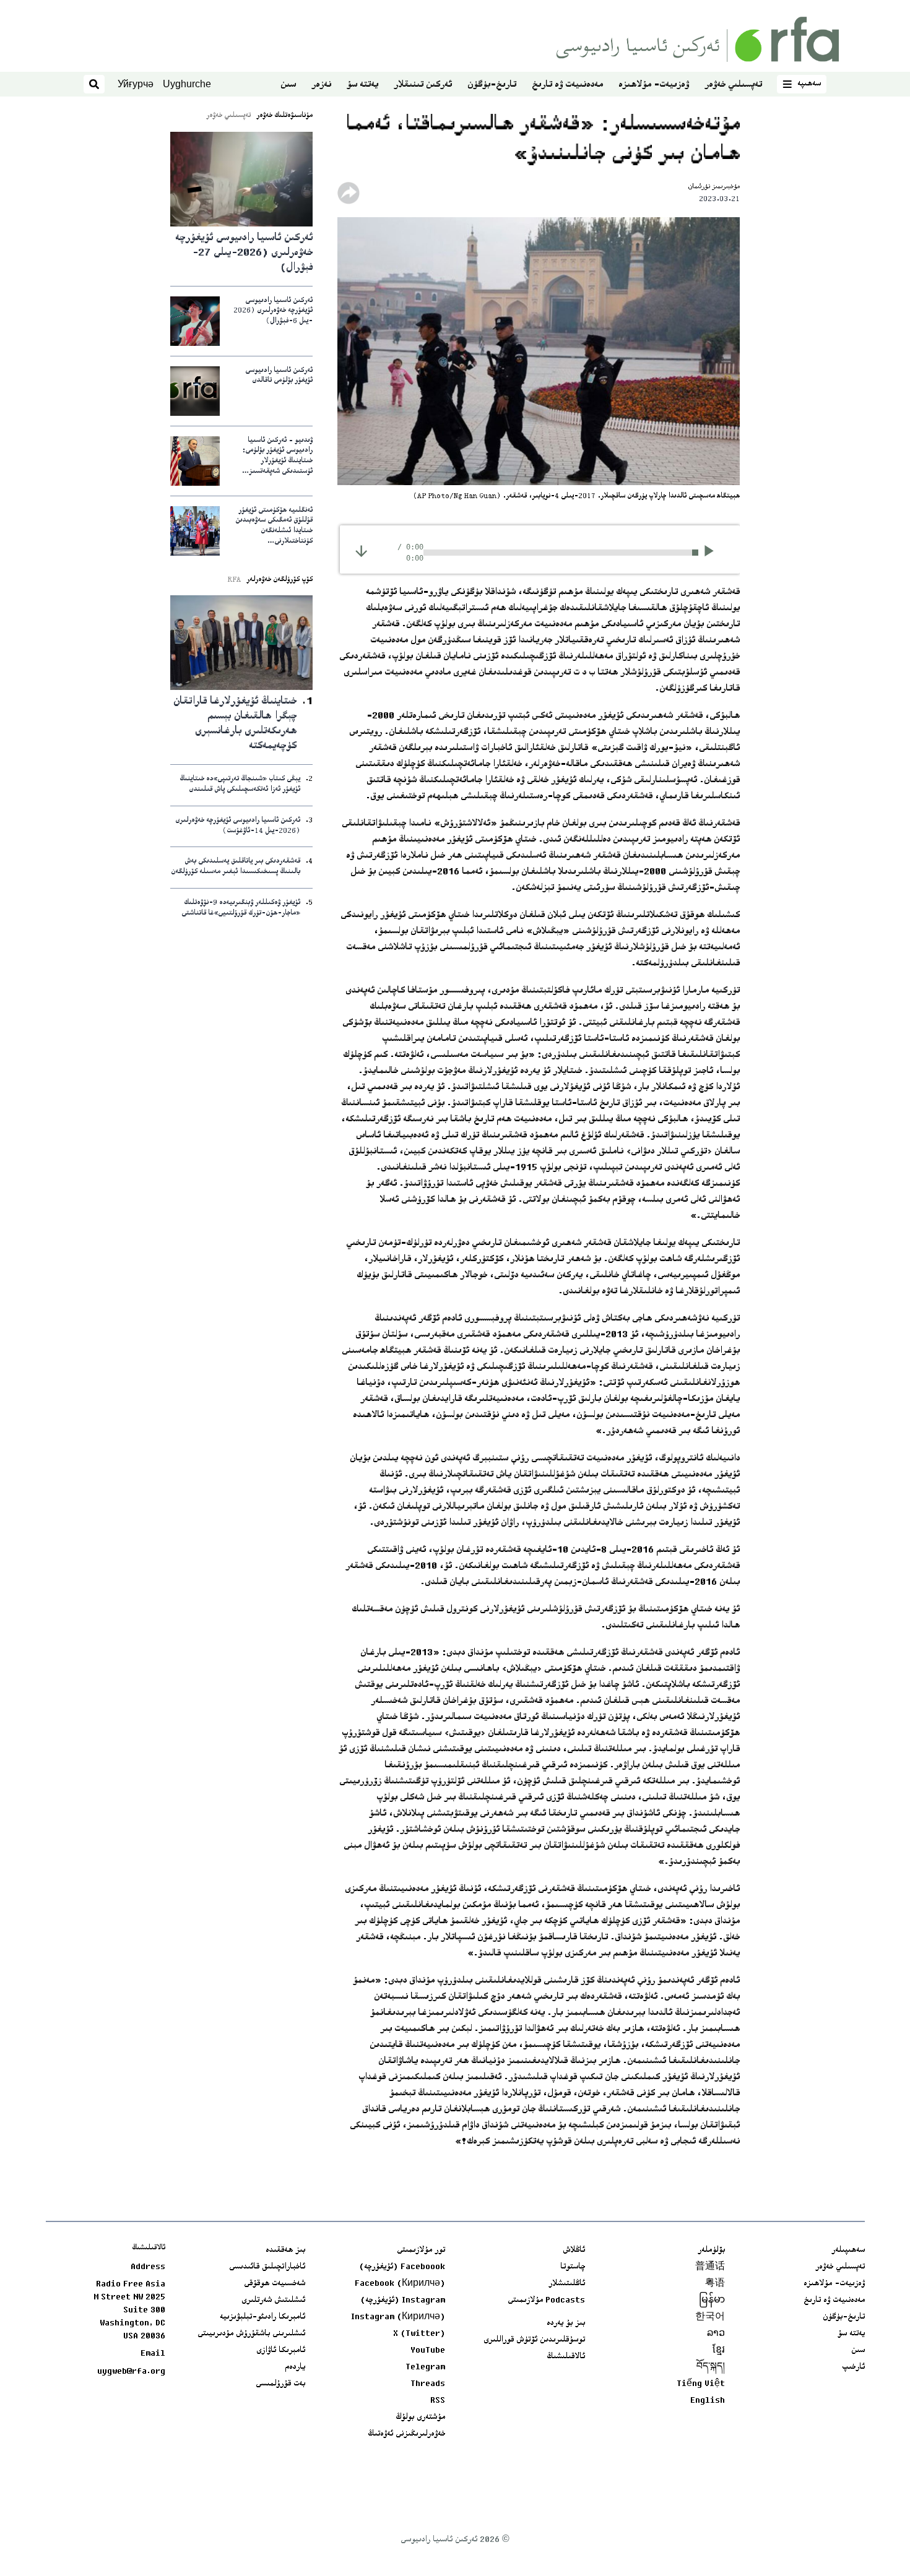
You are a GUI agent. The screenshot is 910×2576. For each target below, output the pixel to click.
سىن (288, 85)
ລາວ (716, 2334)
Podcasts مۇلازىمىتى (546, 2301)
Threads (428, 2384)
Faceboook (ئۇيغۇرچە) (402, 2267)
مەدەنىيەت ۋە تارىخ (567, 85)
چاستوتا (573, 2267)
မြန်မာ (712, 2301)
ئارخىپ (853, 2367)
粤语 (715, 2284)
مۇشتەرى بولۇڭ (420, 2418)
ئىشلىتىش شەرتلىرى (273, 2301)
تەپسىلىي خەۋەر (733, 85)
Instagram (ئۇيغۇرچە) (403, 2301)
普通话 (710, 2267)
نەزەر (321, 85)
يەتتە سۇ (362, 85)
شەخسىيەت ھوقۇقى (275, 2284)
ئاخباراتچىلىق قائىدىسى (267, 2267)
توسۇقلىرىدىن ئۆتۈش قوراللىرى (534, 2340)
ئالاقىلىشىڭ (566, 2357)
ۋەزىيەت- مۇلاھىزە (654, 85)
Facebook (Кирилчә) (400, 2284)
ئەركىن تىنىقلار (423, 85)
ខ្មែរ (719, 2351)
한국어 (710, 2317)
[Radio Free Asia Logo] (698, 39)
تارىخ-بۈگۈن (492, 85)
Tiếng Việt (701, 2384)
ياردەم (295, 2367)
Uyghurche (187, 84)
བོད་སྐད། (711, 2367)
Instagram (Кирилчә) (398, 2317)
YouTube (428, 2351)
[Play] (713, 553)
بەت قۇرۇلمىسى (280, 2384)
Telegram (425, 2367)
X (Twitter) (419, 2334)
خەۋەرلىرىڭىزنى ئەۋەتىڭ (406, 2434)
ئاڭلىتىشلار (567, 2284)
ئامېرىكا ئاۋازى (281, 2351)
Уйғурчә (136, 84)
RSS (438, 2401)
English (708, 2401)
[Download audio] (361, 551)
